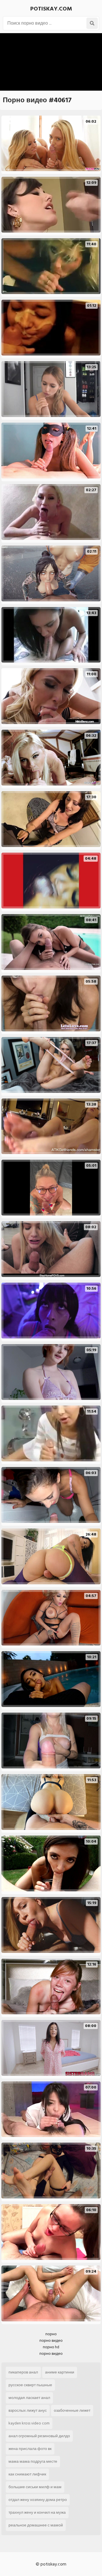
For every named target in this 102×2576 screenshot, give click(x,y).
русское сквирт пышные (30, 2385)
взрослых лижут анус (28, 2410)
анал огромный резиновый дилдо (39, 2436)
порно (51, 2334)
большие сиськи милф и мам (35, 2487)
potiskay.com (51, 9)
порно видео (51, 2340)
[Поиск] (92, 23)
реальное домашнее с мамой (36, 2525)
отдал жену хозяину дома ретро (38, 2500)
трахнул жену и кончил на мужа (37, 2512)
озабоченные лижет (72, 2410)
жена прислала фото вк (30, 2449)
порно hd (51, 2347)
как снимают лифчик (27, 2474)
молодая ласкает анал (29, 2398)
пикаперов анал (23, 2372)
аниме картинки (60, 2372)
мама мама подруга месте (33, 2461)
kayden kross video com (29, 2423)
